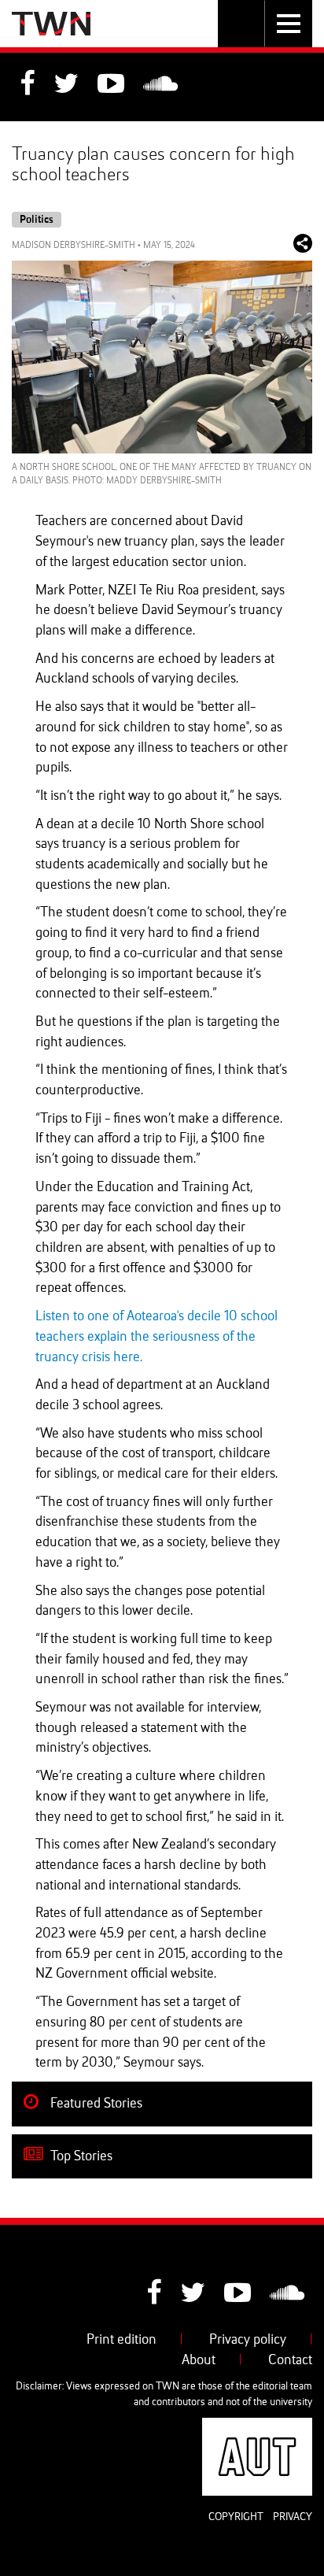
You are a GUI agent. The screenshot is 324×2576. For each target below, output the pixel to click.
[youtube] (111, 86)
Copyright (236, 2517)
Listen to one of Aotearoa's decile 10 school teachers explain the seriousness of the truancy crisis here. (156, 1336)
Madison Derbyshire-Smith (74, 246)
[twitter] (66, 86)
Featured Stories (95, 2104)
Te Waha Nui (51, 24)
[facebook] (27, 86)
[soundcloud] (160, 86)
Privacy (293, 2517)
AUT (300, 2427)
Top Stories (80, 2156)
